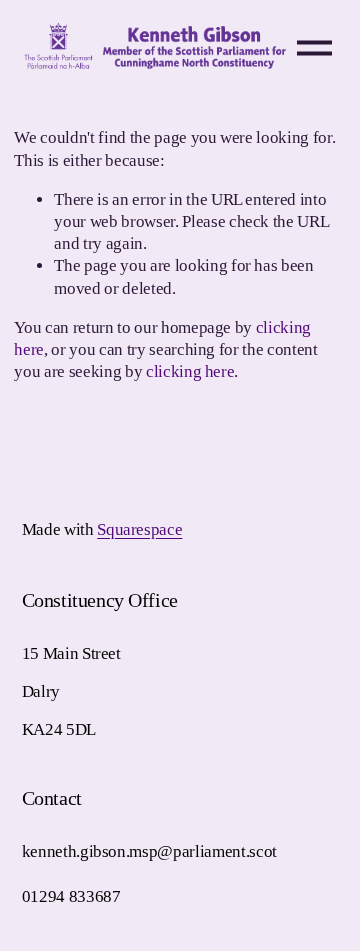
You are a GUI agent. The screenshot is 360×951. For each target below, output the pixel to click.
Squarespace (139, 529)
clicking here (190, 371)
